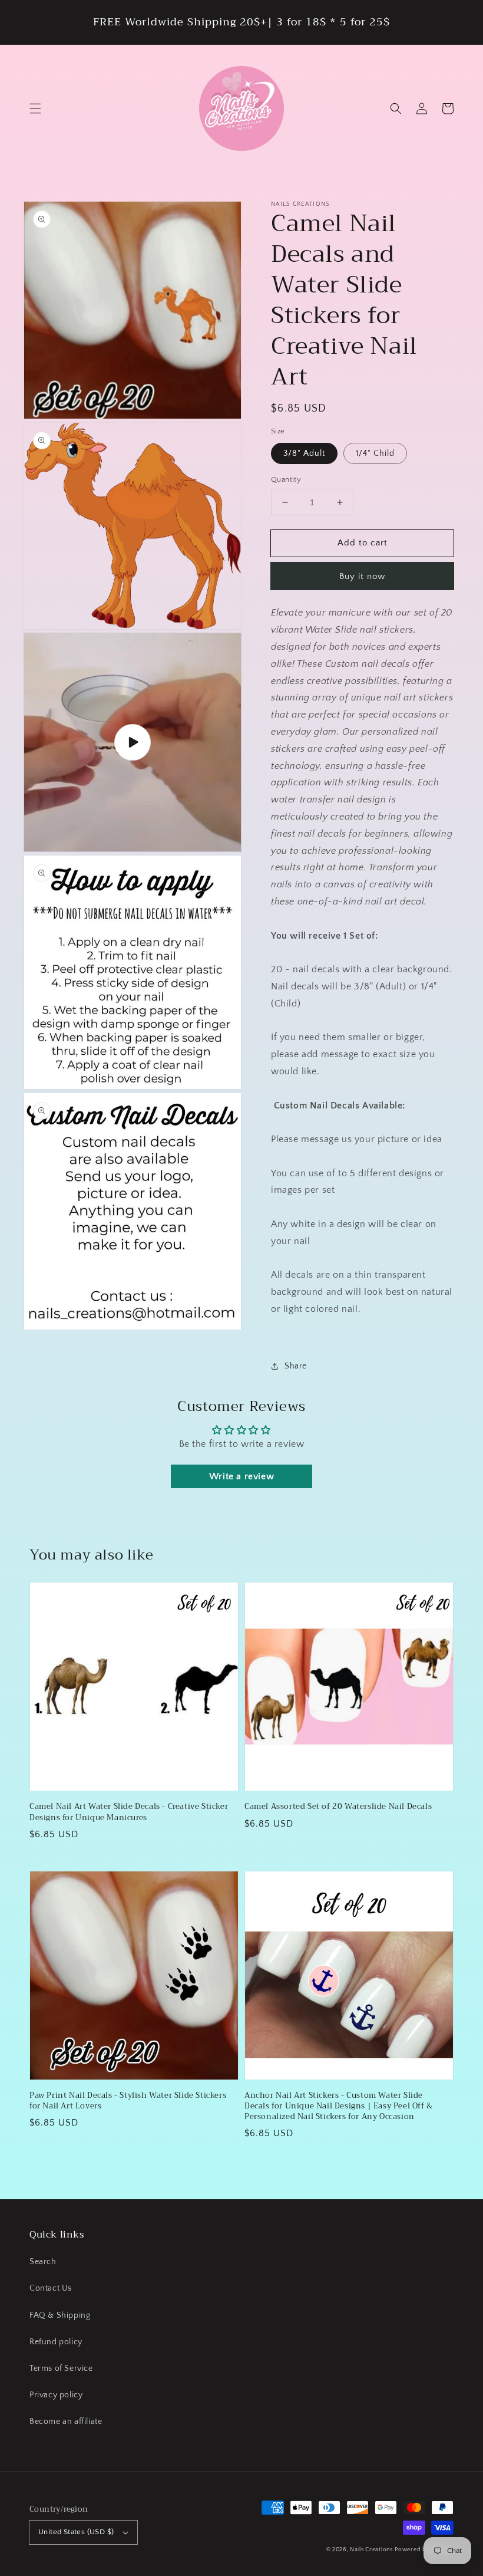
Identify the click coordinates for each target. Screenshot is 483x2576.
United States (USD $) (76, 2532)
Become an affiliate (66, 2422)
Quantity (286, 479)
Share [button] (296, 1366)
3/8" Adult (304, 453)
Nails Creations (371, 2550)
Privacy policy (56, 2395)
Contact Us (51, 2288)
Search (43, 2262)
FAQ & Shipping (60, 2315)
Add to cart (363, 543)
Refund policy (56, 2342)
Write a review (241, 1476)
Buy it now (362, 576)
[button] (35, 108)
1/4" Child (375, 453)
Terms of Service (61, 2368)
